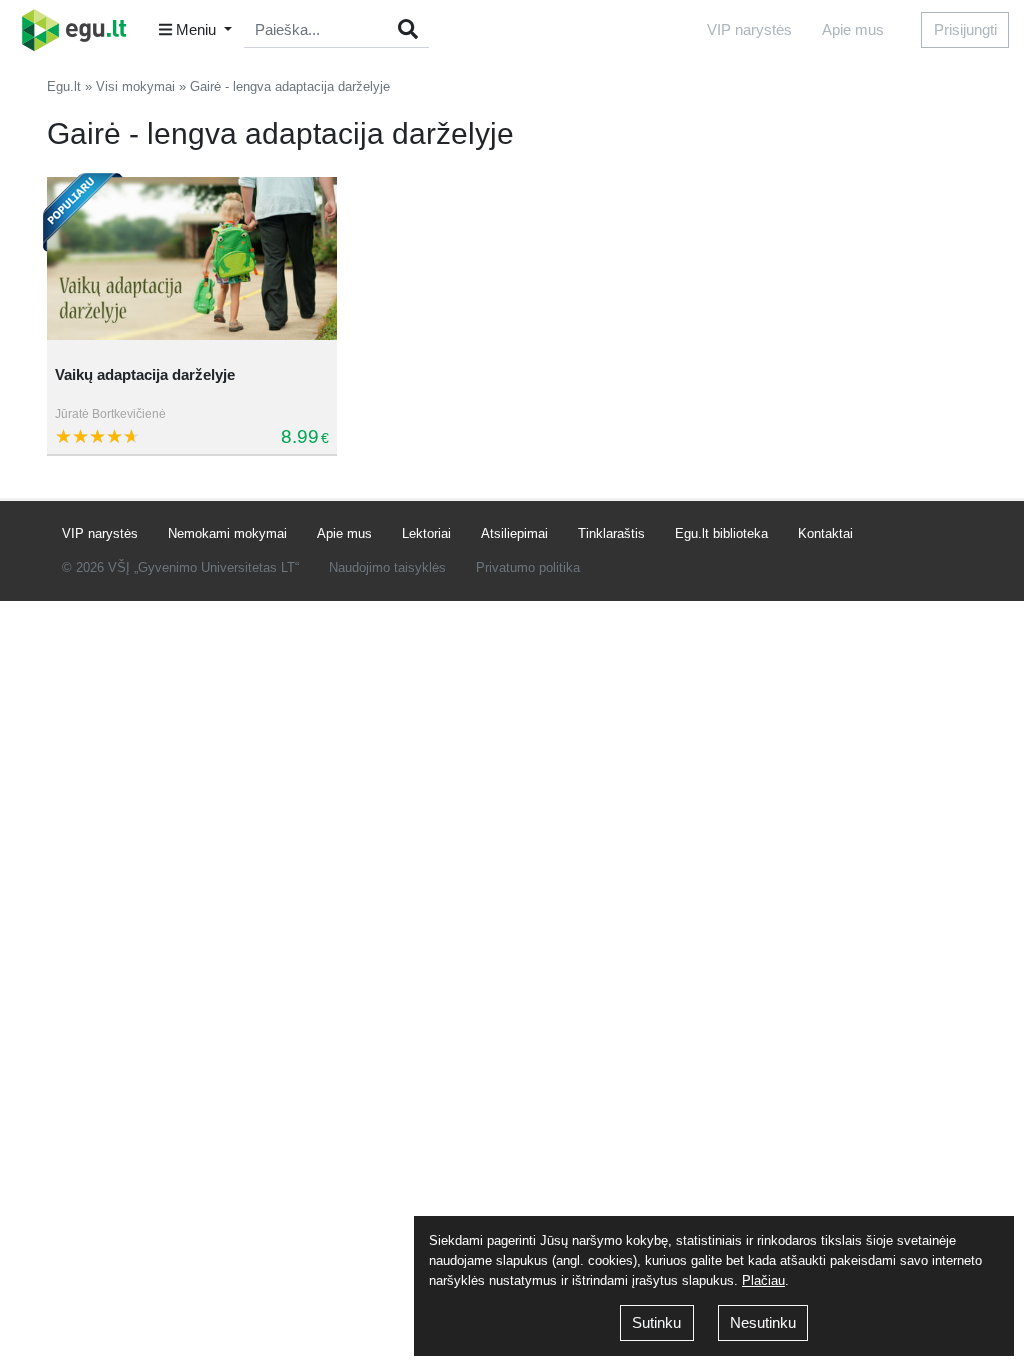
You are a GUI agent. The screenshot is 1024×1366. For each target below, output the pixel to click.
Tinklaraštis (611, 533)
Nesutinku (763, 1322)
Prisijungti (965, 29)
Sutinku (656, 1322)
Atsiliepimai (514, 533)
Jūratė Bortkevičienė (110, 414)
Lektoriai (426, 533)
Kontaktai (825, 533)
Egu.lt (64, 86)
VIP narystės (749, 29)
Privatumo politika (528, 567)
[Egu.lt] (81, 30)
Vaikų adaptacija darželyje (145, 374)
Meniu (196, 29)
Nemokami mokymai (227, 533)
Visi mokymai (135, 86)
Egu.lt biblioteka (721, 533)
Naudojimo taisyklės (387, 567)
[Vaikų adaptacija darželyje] (192, 259)
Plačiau (763, 1280)
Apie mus (853, 29)
